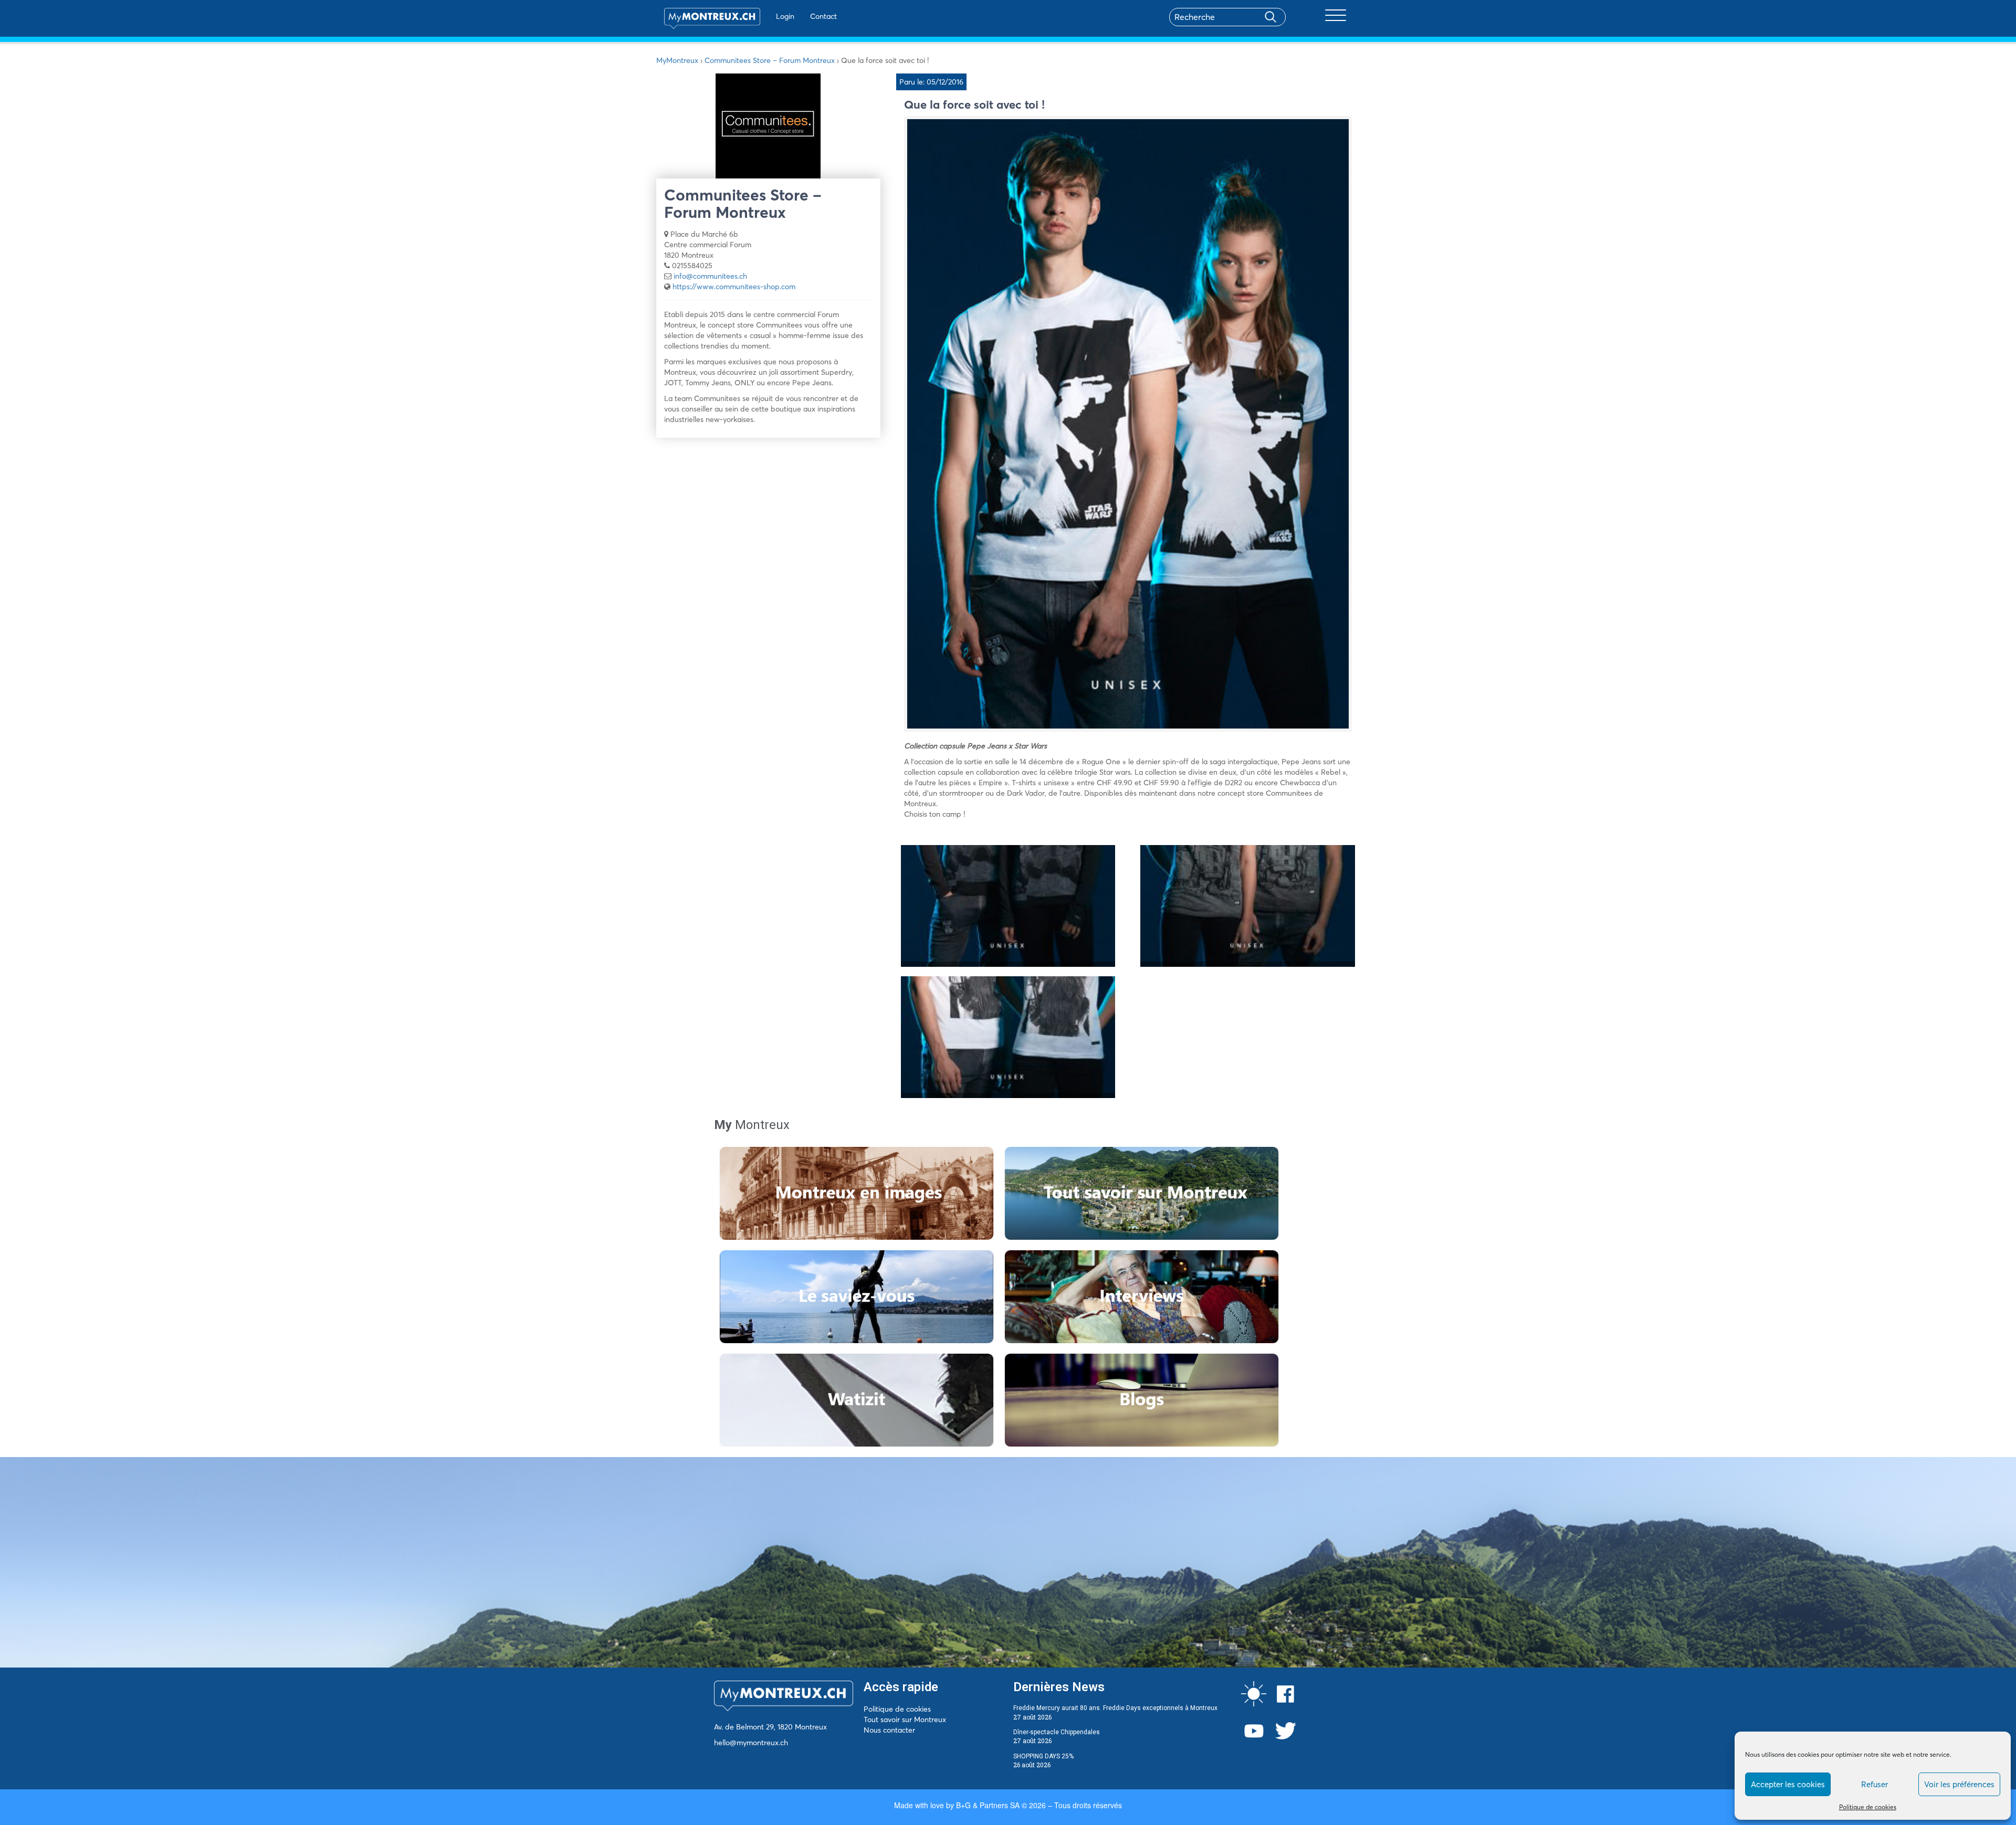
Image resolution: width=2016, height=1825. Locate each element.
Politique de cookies (1868, 1807)
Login (785, 16)
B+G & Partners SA (988, 1805)
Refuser (1875, 1784)
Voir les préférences (1959, 1784)
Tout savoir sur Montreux (905, 1719)
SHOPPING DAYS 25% (1043, 1756)
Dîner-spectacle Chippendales (1057, 1732)
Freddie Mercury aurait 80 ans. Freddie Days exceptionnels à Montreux (1115, 1708)
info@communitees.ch (710, 276)
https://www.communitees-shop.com (734, 287)
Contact (823, 16)
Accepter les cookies (1788, 1784)
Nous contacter (889, 1730)
